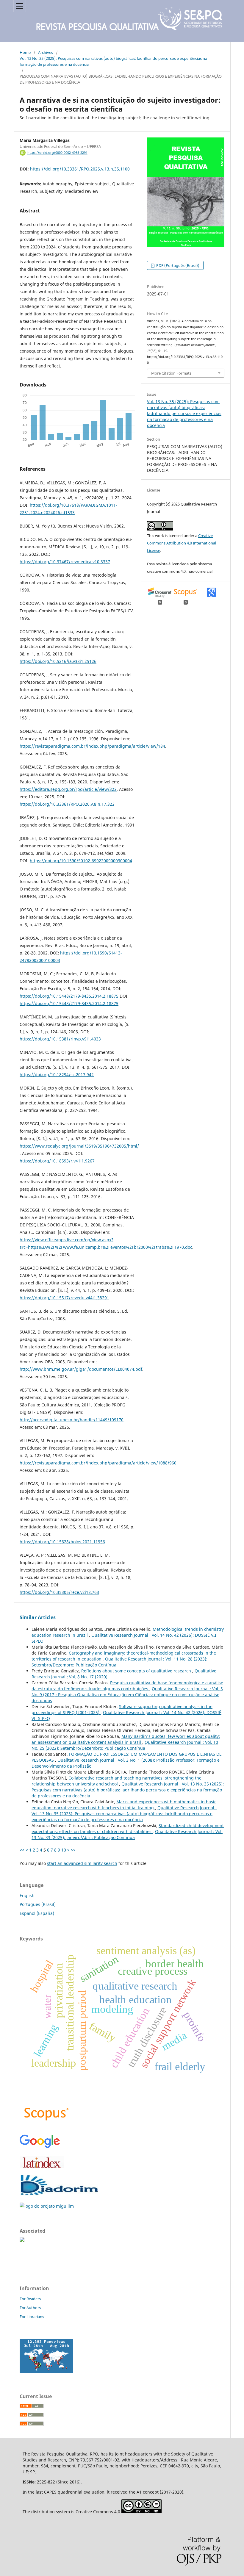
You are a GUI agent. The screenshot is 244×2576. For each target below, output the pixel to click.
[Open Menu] (20, 6)
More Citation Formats (171, 373)
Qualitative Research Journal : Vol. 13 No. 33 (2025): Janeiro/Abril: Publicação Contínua (127, 1834)
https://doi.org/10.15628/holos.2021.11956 (62, 1542)
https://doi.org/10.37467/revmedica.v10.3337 (65, 562)
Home (25, 52)
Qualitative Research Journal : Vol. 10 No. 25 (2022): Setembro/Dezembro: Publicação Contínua (125, 1745)
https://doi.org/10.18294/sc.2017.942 (57, 1075)
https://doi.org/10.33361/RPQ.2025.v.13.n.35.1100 (80, 169)
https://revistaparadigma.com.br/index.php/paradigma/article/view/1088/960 (98, 1463)
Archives (46, 52)
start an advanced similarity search (82, 1863)
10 (64, 1850)
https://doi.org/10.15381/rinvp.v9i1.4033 (60, 1039)
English (27, 1895)
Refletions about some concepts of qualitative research (137, 1671)
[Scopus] (46, 2126)
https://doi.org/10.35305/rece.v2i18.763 (59, 1592)
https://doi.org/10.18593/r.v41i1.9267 (57, 1161)
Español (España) (37, 1913)
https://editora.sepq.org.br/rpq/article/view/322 (68, 789)
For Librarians (32, 2317)
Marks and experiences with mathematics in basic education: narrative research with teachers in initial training (124, 1805)
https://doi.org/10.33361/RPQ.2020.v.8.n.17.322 (67, 804)
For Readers (30, 2299)
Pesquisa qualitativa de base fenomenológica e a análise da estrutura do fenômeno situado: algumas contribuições (127, 1686)
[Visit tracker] (46, 2371)
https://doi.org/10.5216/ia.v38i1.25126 (58, 661)
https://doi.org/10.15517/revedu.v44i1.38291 (64, 1298)
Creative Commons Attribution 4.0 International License (182, 543)
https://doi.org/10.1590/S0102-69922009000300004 (81, 861)
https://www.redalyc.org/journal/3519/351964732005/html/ (79, 1146)
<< (22, 1850)
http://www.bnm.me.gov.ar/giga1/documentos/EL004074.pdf (81, 1369)
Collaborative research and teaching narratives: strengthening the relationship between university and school (116, 1781)
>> (73, 1850)
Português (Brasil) (38, 1904)
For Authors (30, 2308)
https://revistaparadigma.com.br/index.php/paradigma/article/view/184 (92, 746)
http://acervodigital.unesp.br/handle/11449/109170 (72, 1420)
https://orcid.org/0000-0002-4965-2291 (57, 153)
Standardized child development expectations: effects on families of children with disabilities (128, 1828)
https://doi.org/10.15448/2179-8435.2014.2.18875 (69, 996)
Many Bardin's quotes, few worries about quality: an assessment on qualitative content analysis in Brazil (126, 1739)
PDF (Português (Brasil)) (177, 265)
